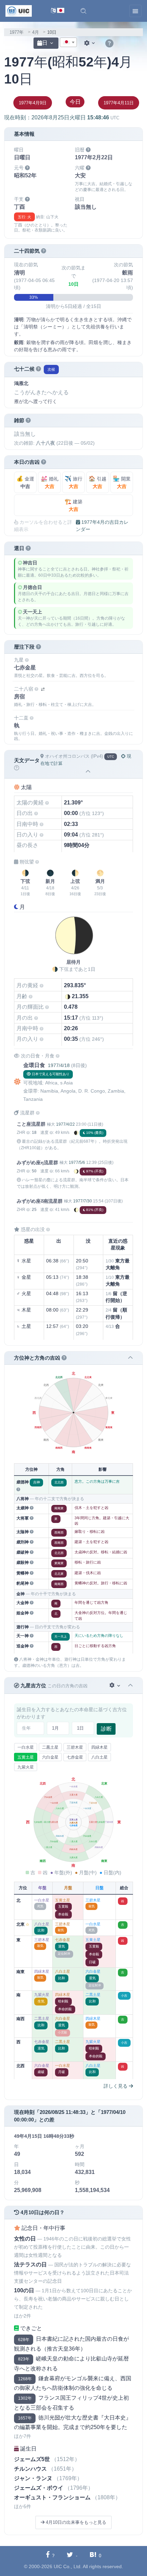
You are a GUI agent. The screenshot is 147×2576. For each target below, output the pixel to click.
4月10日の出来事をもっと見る (75, 2522)
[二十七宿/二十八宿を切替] (43, 689)
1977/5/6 (77, 1163)
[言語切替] (58, 11)
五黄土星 (26, 1757)
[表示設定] (90, 43)
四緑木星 (99, 1747)
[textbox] (68, 43)
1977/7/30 (83, 1201)
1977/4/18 (59, 1065)
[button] (83, 11)
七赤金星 (75, 1757)
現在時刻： (62, 117)
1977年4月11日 (119, 103)
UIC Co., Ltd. (68, 2566)
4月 (36, 32)
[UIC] (19, 11)
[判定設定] (115, 1685)
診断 (106, 1729)
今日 (75, 102)
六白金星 (50, 1757)
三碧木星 (75, 1747)
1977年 (17, 32)
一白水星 (26, 1747)
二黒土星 (50, 1747)
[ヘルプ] (109, 44)
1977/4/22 (65, 1124)
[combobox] (68, 42)
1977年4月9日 (33, 103)
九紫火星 (26, 1767)
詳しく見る (116, 2086)
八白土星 (99, 1757)
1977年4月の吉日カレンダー (102, 526)
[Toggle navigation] (135, 11)
